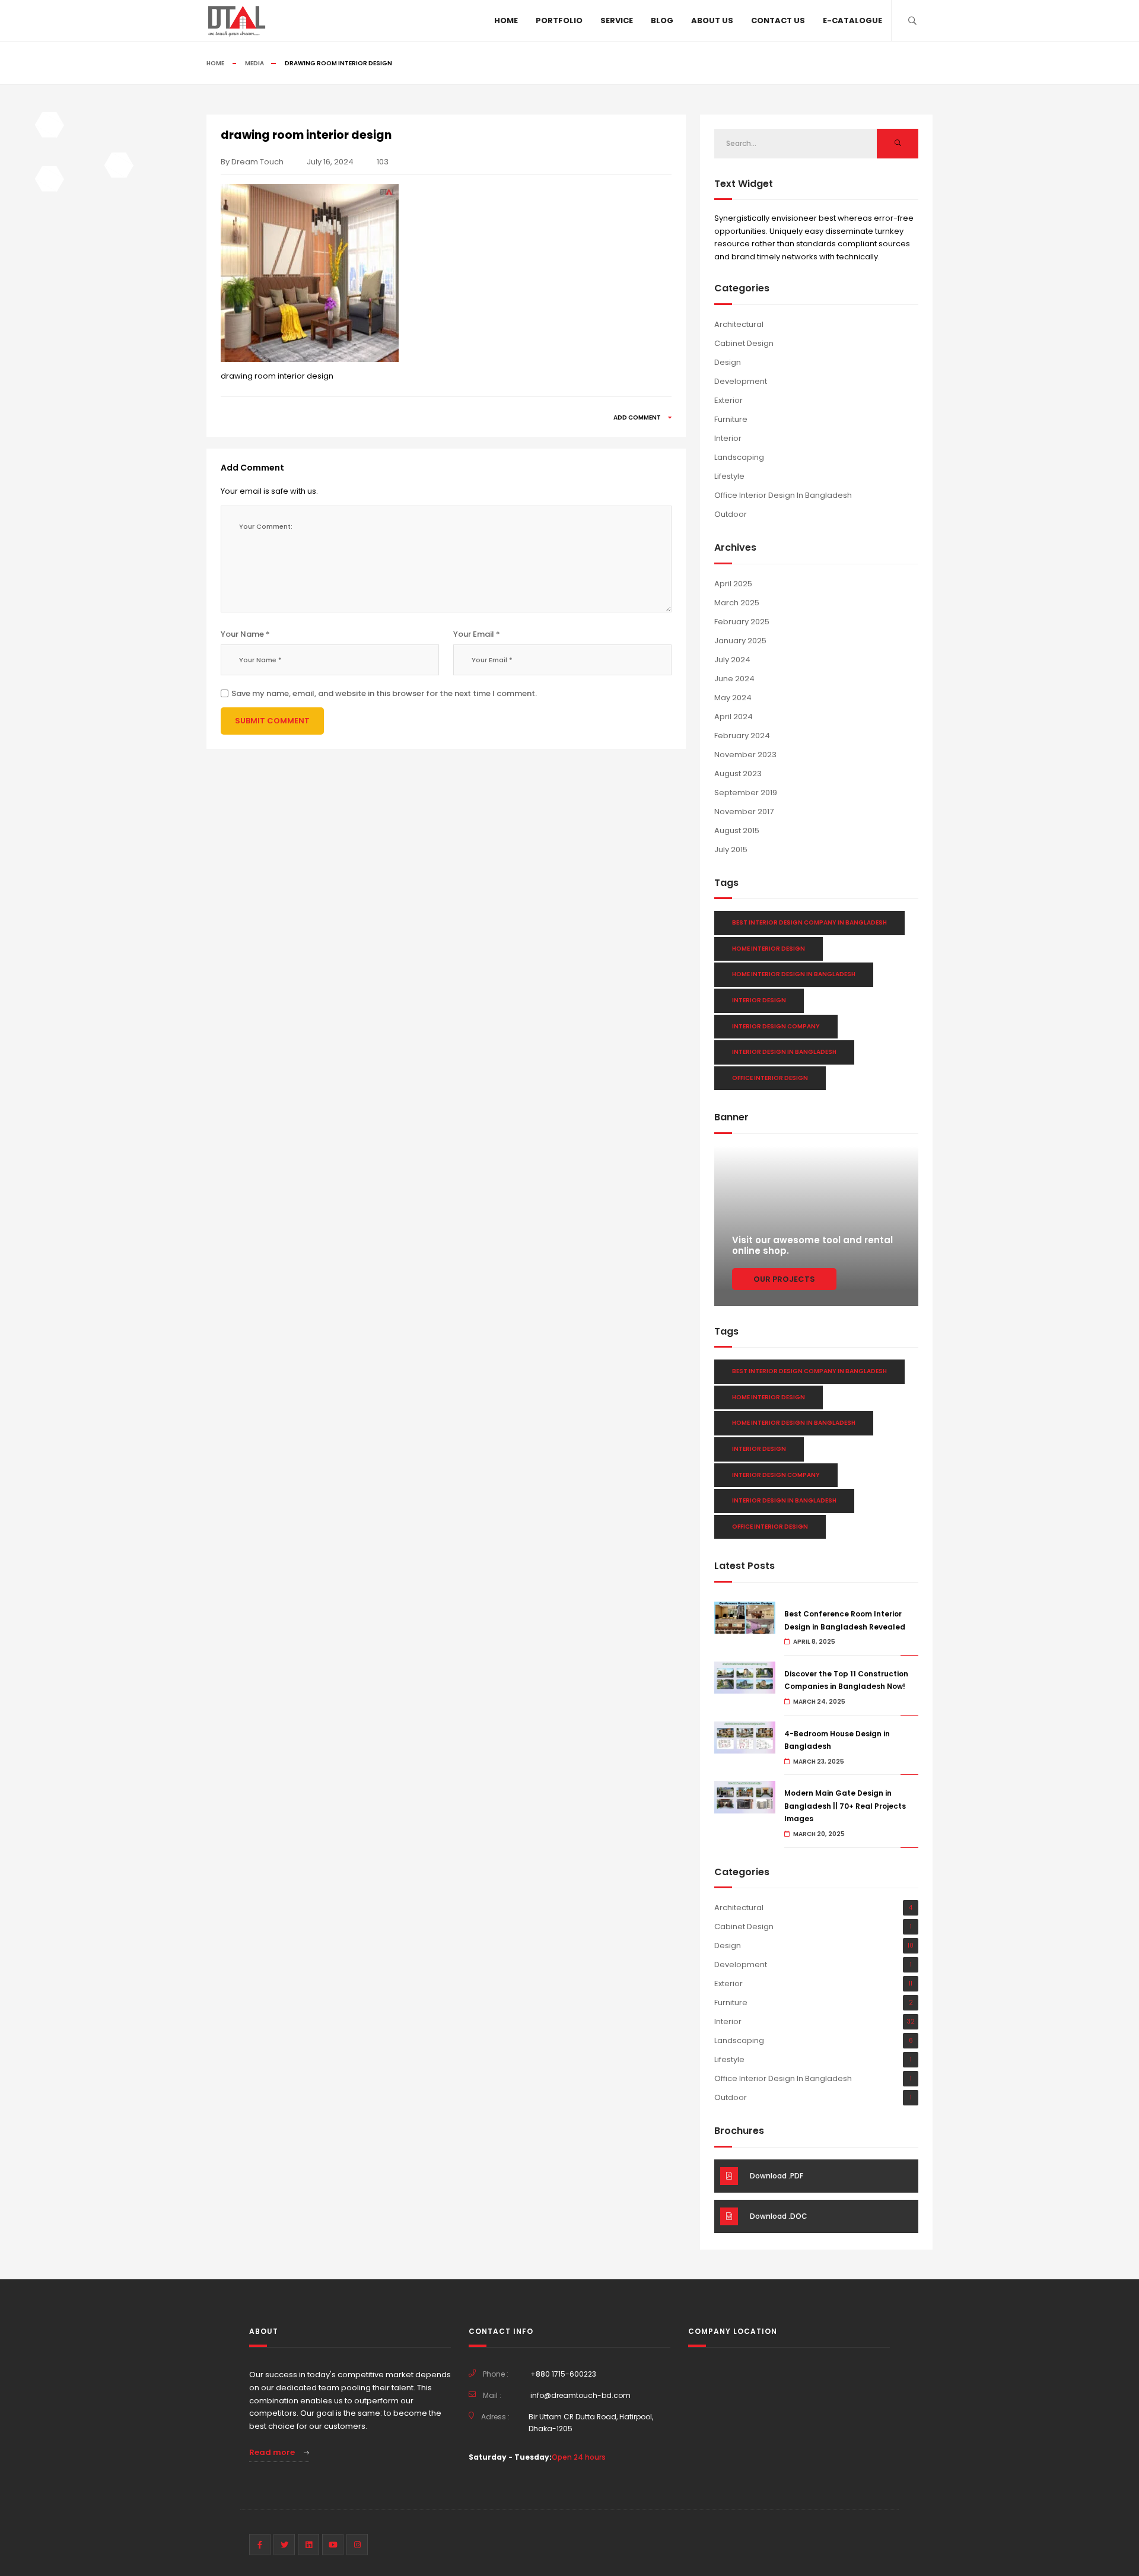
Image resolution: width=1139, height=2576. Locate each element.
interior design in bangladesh (784, 1052)
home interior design (769, 949)
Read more (273, 2452)
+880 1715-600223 (563, 2374)
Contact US (778, 20)
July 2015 (731, 849)
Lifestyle (729, 476)
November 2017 (744, 811)
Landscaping (739, 457)
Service (617, 20)
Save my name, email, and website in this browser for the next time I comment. (384, 693)
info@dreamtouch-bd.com (580, 2395)
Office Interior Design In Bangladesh (783, 495)
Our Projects (784, 1279)
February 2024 (742, 736)
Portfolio (559, 20)
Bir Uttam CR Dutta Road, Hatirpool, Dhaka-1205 (591, 2423)
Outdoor (731, 514)
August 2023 (738, 774)
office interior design (770, 1078)
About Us (712, 20)
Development (741, 381)
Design (728, 362)
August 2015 (737, 830)
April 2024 (734, 717)
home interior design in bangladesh (794, 974)
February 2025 (742, 622)
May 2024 (733, 698)
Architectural (739, 324)
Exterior (728, 400)
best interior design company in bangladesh (809, 922)
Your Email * (477, 634)
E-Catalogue (852, 20)
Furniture (731, 419)
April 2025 (733, 584)
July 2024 (732, 660)
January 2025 (740, 641)
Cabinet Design (744, 343)
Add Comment (638, 417)
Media (254, 63)
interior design (759, 1000)
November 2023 (745, 755)
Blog (662, 20)
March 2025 (737, 603)
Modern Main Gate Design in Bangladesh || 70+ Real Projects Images (845, 1806)
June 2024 (734, 679)
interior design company (776, 1026)
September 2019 (746, 793)
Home (506, 20)
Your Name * (245, 634)
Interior (728, 438)
